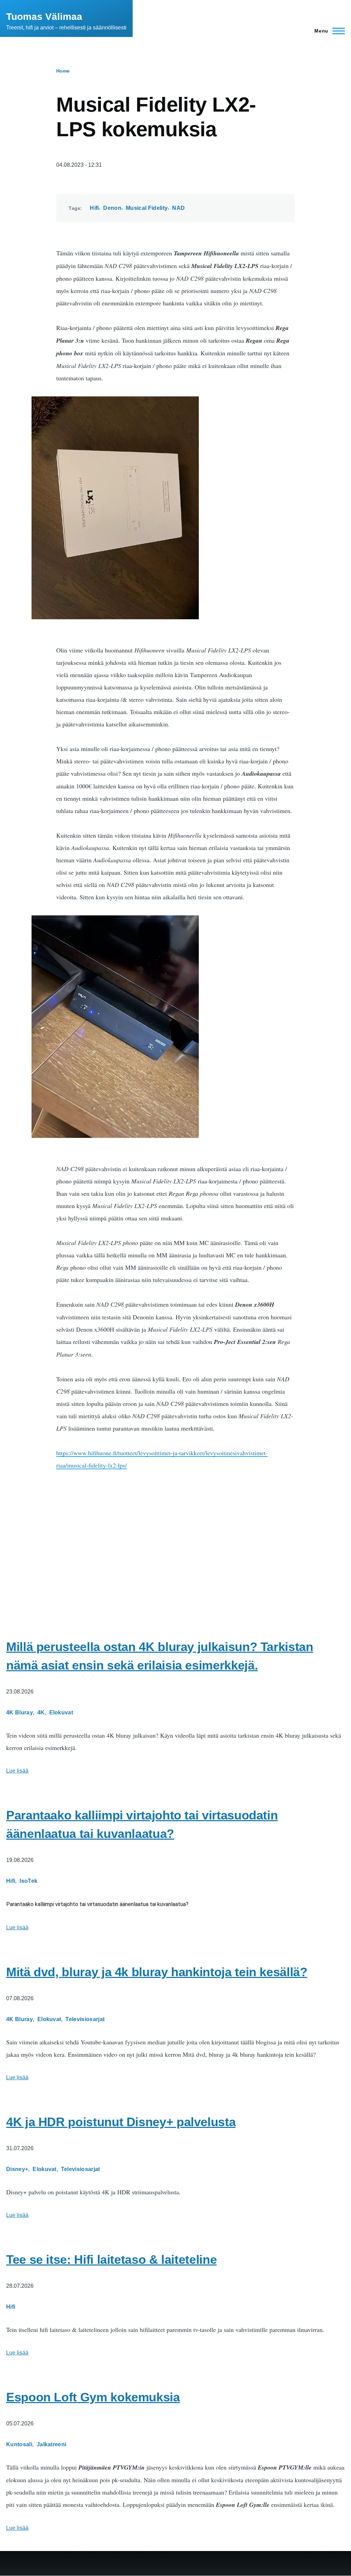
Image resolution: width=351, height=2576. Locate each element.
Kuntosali (19, 2444)
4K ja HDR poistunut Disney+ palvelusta (121, 2122)
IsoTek (28, 1881)
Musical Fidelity (147, 208)
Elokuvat (61, 1712)
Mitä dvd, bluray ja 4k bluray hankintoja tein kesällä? (157, 1972)
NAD (178, 208)
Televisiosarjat (85, 2019)
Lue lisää (17, 1771)
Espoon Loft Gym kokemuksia (93, 2397)
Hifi (94, 208)
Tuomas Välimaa (44, 17)
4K (41, 1712)
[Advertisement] (175, 1538)
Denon (112, 208)
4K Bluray (20, 1712)
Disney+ (17, 2169)
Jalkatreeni (52, 2444)
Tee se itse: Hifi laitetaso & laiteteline (111, 2260)
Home (63, 71)
